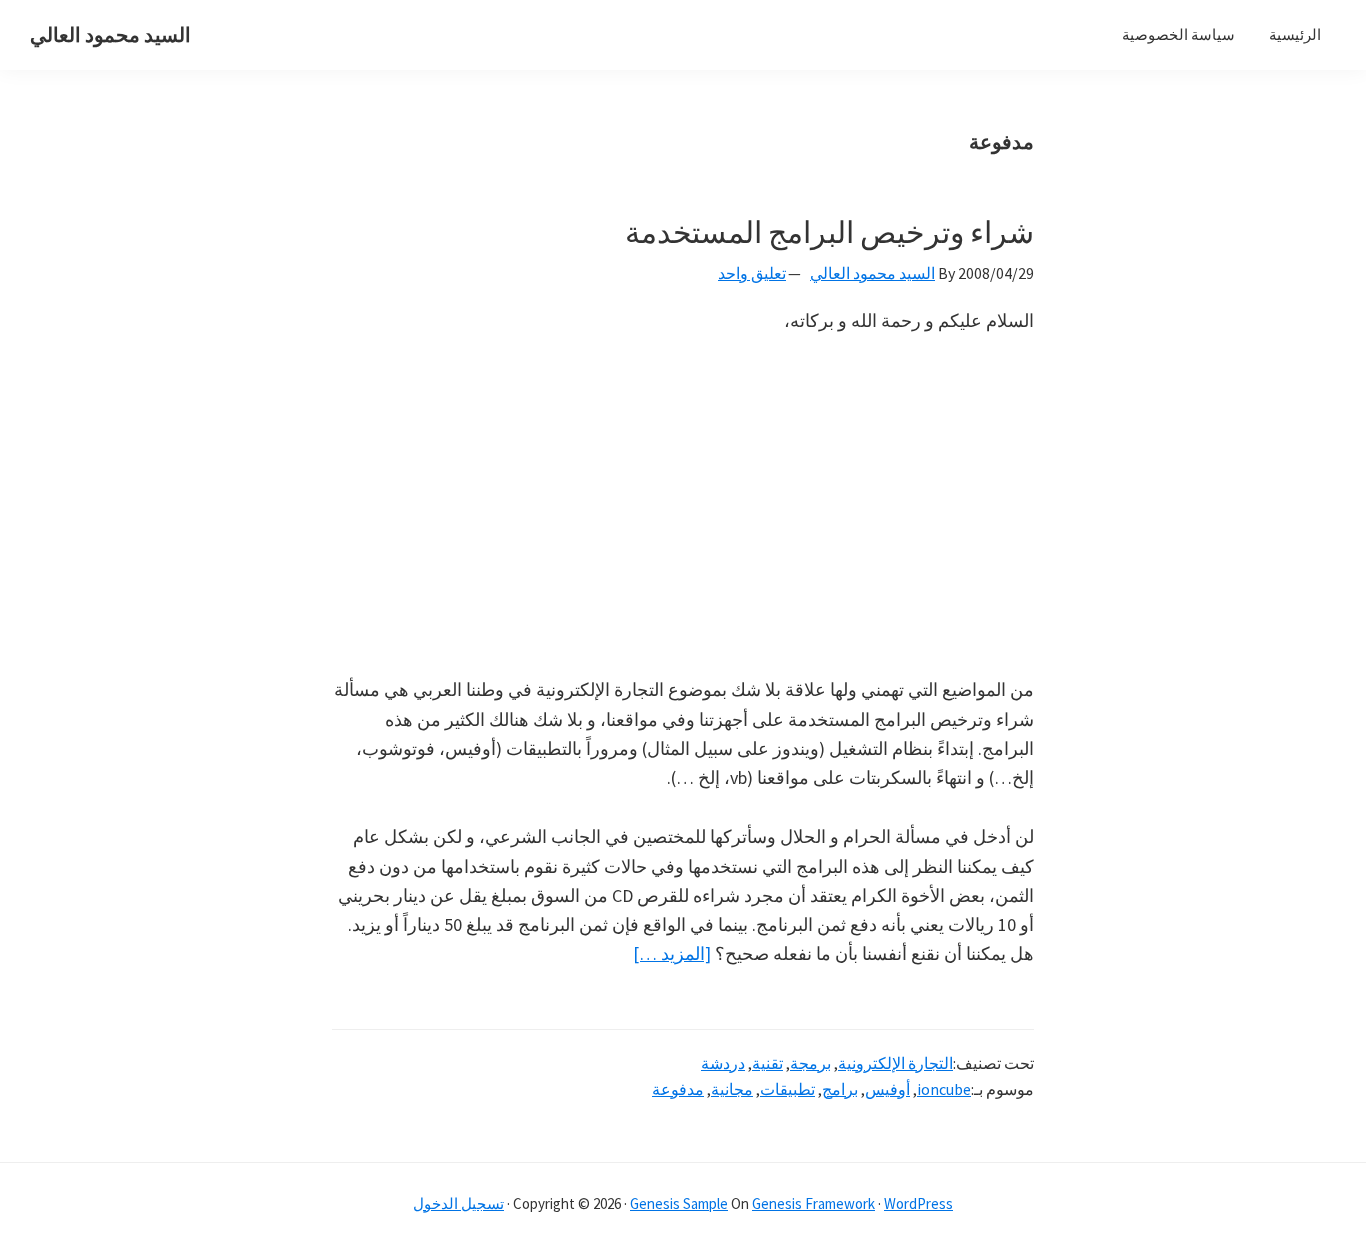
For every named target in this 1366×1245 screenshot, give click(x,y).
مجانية (732, 1089)
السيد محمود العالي (110, 34)
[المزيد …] (672, 954)
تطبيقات (787, 1089)
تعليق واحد (752, 273)
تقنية (767, 1063)
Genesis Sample (679, 1203)
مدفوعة (678, 1089)
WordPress (918, 1203)
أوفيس (887, 1089)
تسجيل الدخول (458, 1203)
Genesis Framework (813, 1203)
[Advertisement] (683, 505)
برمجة (810, 1063)
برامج (840, 1089)
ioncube (944, 1089)
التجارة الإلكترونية (895, 1063)
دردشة (723, 1063)
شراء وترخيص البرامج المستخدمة (829, 232)
